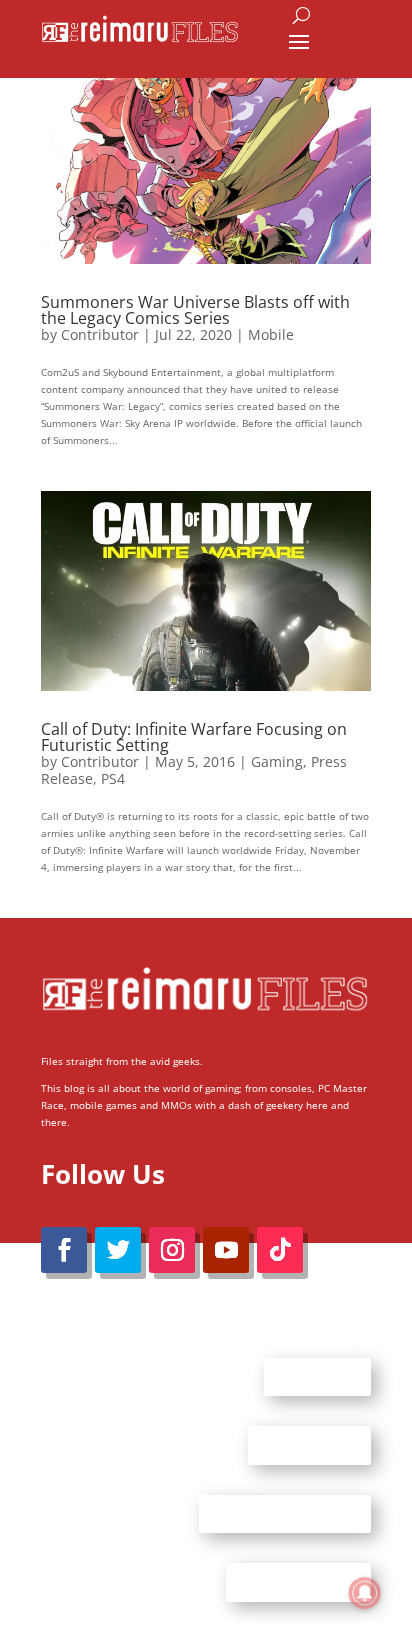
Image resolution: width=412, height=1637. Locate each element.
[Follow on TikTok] (280, 1250)
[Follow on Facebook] (64, 1250)
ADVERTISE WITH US (285, 1513)
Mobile (271, 334)
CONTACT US (309, 1445)
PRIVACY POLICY (298, 1582)
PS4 (113, 778)
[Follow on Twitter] (118, 1250)
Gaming (277, 761)
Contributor (100, 334)
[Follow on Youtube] (226, 1250)
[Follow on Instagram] (172, 1250)
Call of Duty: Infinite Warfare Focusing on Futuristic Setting (194, 737)
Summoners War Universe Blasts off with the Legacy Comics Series (195, 310)
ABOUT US (317, 1376)
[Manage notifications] (365, 1593)
